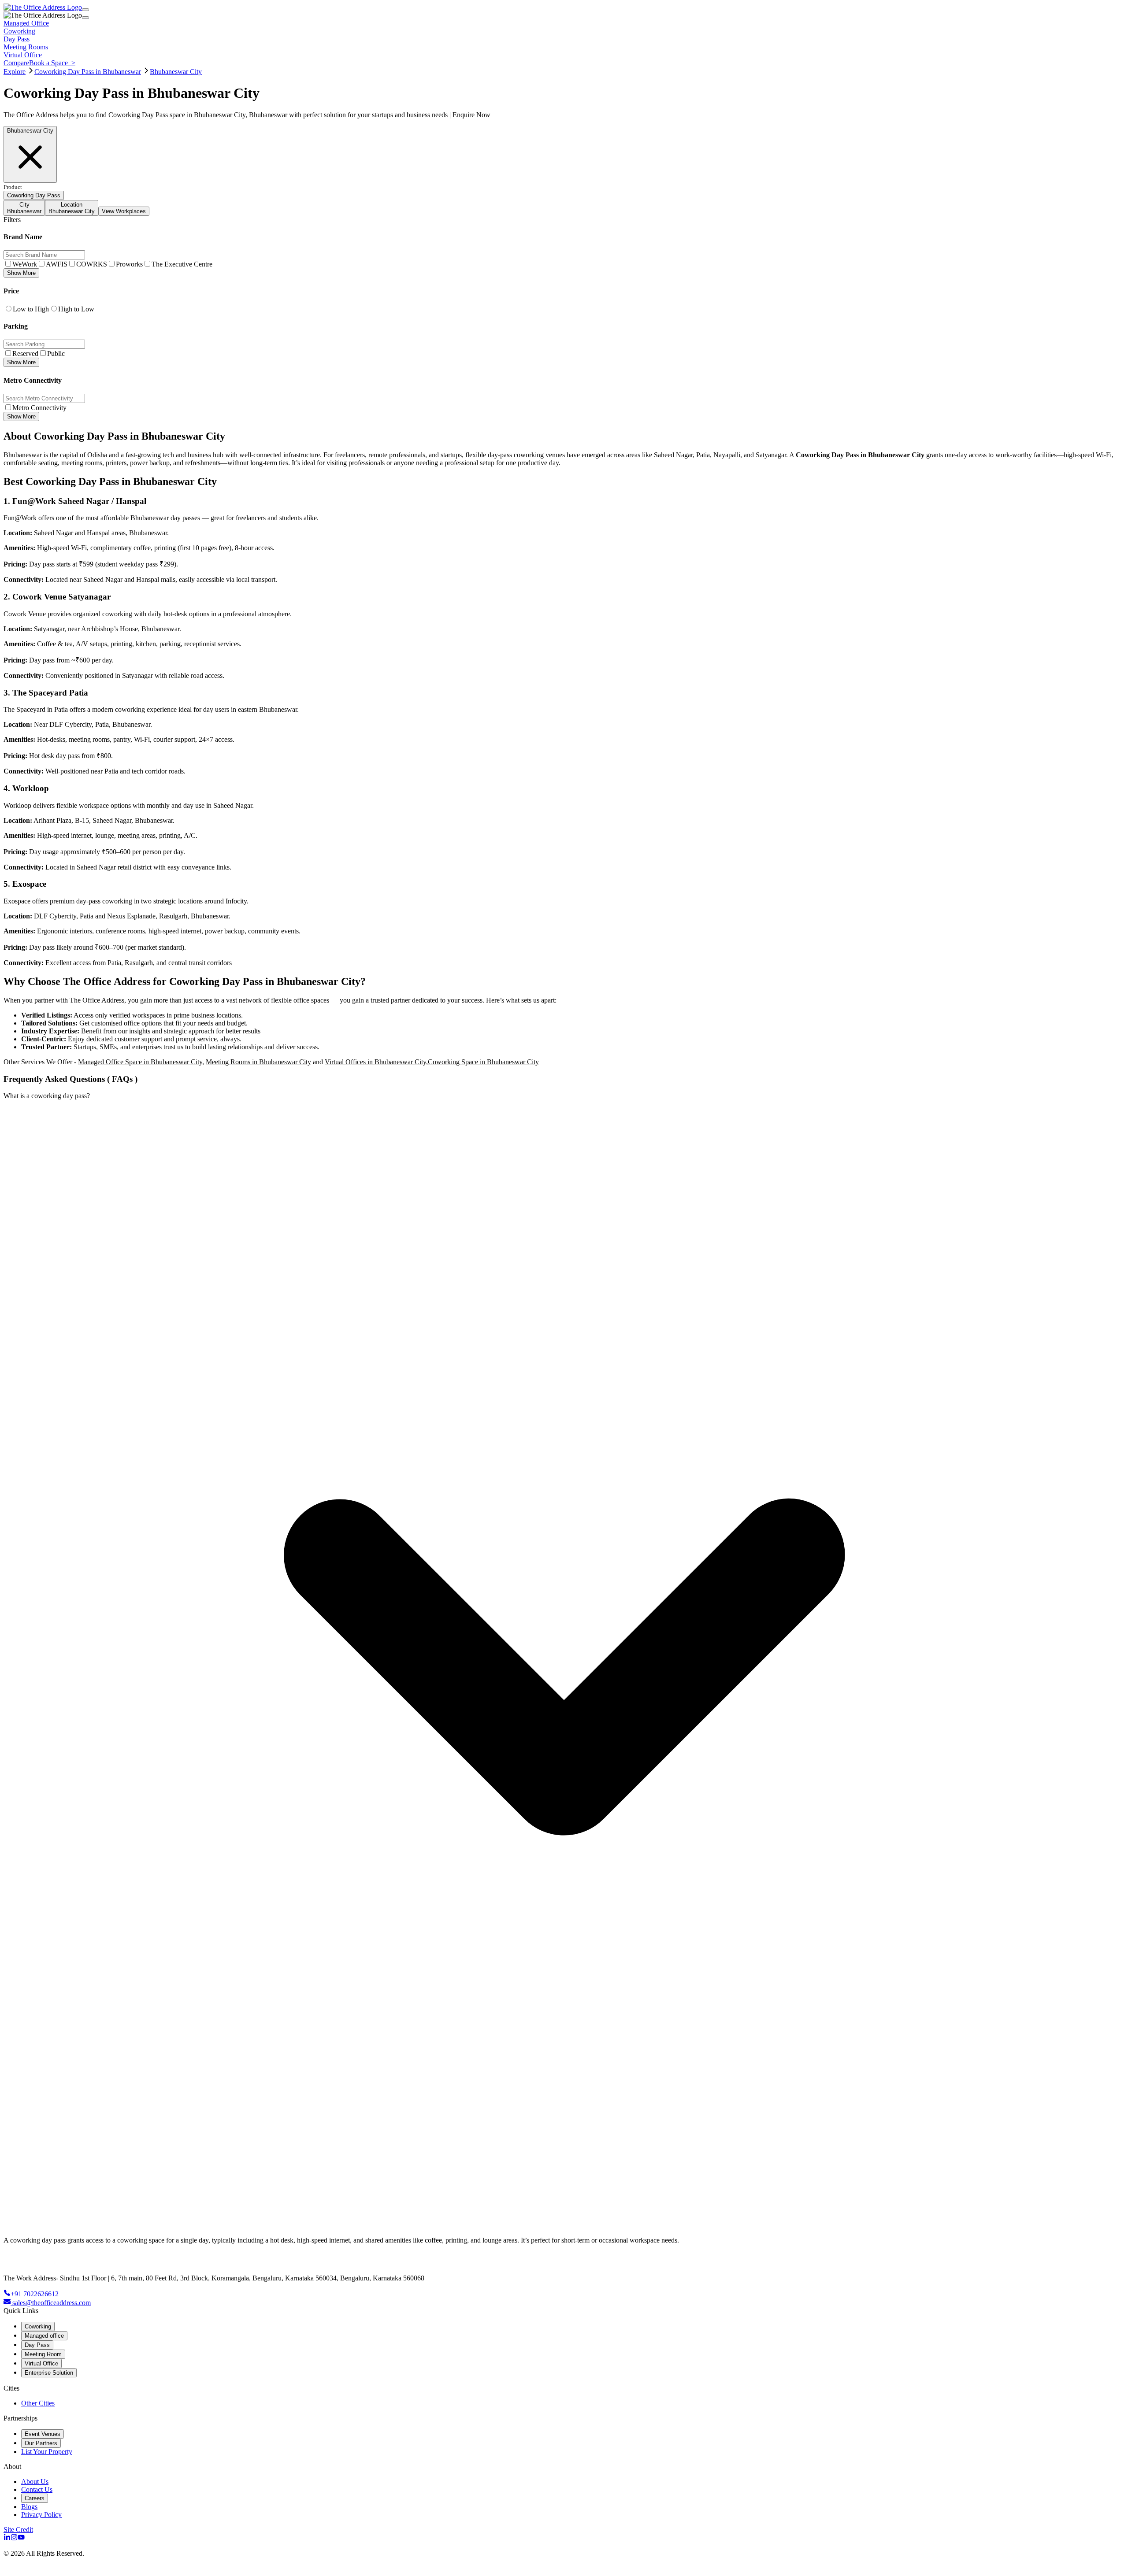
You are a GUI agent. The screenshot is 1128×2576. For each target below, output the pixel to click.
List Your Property (47, 2452)
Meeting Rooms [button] (26, 47)
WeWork (25, 264)
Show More (21, 273)
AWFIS (57, 264)
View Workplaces (124, 211)
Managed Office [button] (26, 23)
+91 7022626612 (35, 2294)
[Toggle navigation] (85, 10)
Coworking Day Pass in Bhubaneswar (88, 72)
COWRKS (92, 264)
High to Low (76, 309)
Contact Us (37, 2489)
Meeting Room (43, 2354)
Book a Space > (52, 63)
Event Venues (43, 2434)
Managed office (44, 2336)
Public (56, 353)
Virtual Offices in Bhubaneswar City (375, 1062)
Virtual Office (41, 2363)
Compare (16, 63)
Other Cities (38, 2403)
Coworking (38, 2326)
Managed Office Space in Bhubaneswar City (140, 1062)
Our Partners (41, 2443)
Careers (35, 2498)
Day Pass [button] (17, 39)
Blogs (29, 2507)
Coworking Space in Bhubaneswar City (483, 1062)
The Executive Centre (182, 264)
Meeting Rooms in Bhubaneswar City (258, 1062)
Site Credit (18, 2530)
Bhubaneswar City (176, 72)
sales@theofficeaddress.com (52, 2303)
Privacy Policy (41, 2515)
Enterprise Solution (49, 2373)
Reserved (25, 353)
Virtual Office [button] (23, 55)
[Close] (85, 18)
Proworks (129, 264)
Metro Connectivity (39, 408)
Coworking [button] (19, 31)
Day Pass (37, 2345)
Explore (15, 72)
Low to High (31, 309)
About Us (35, 2482)
